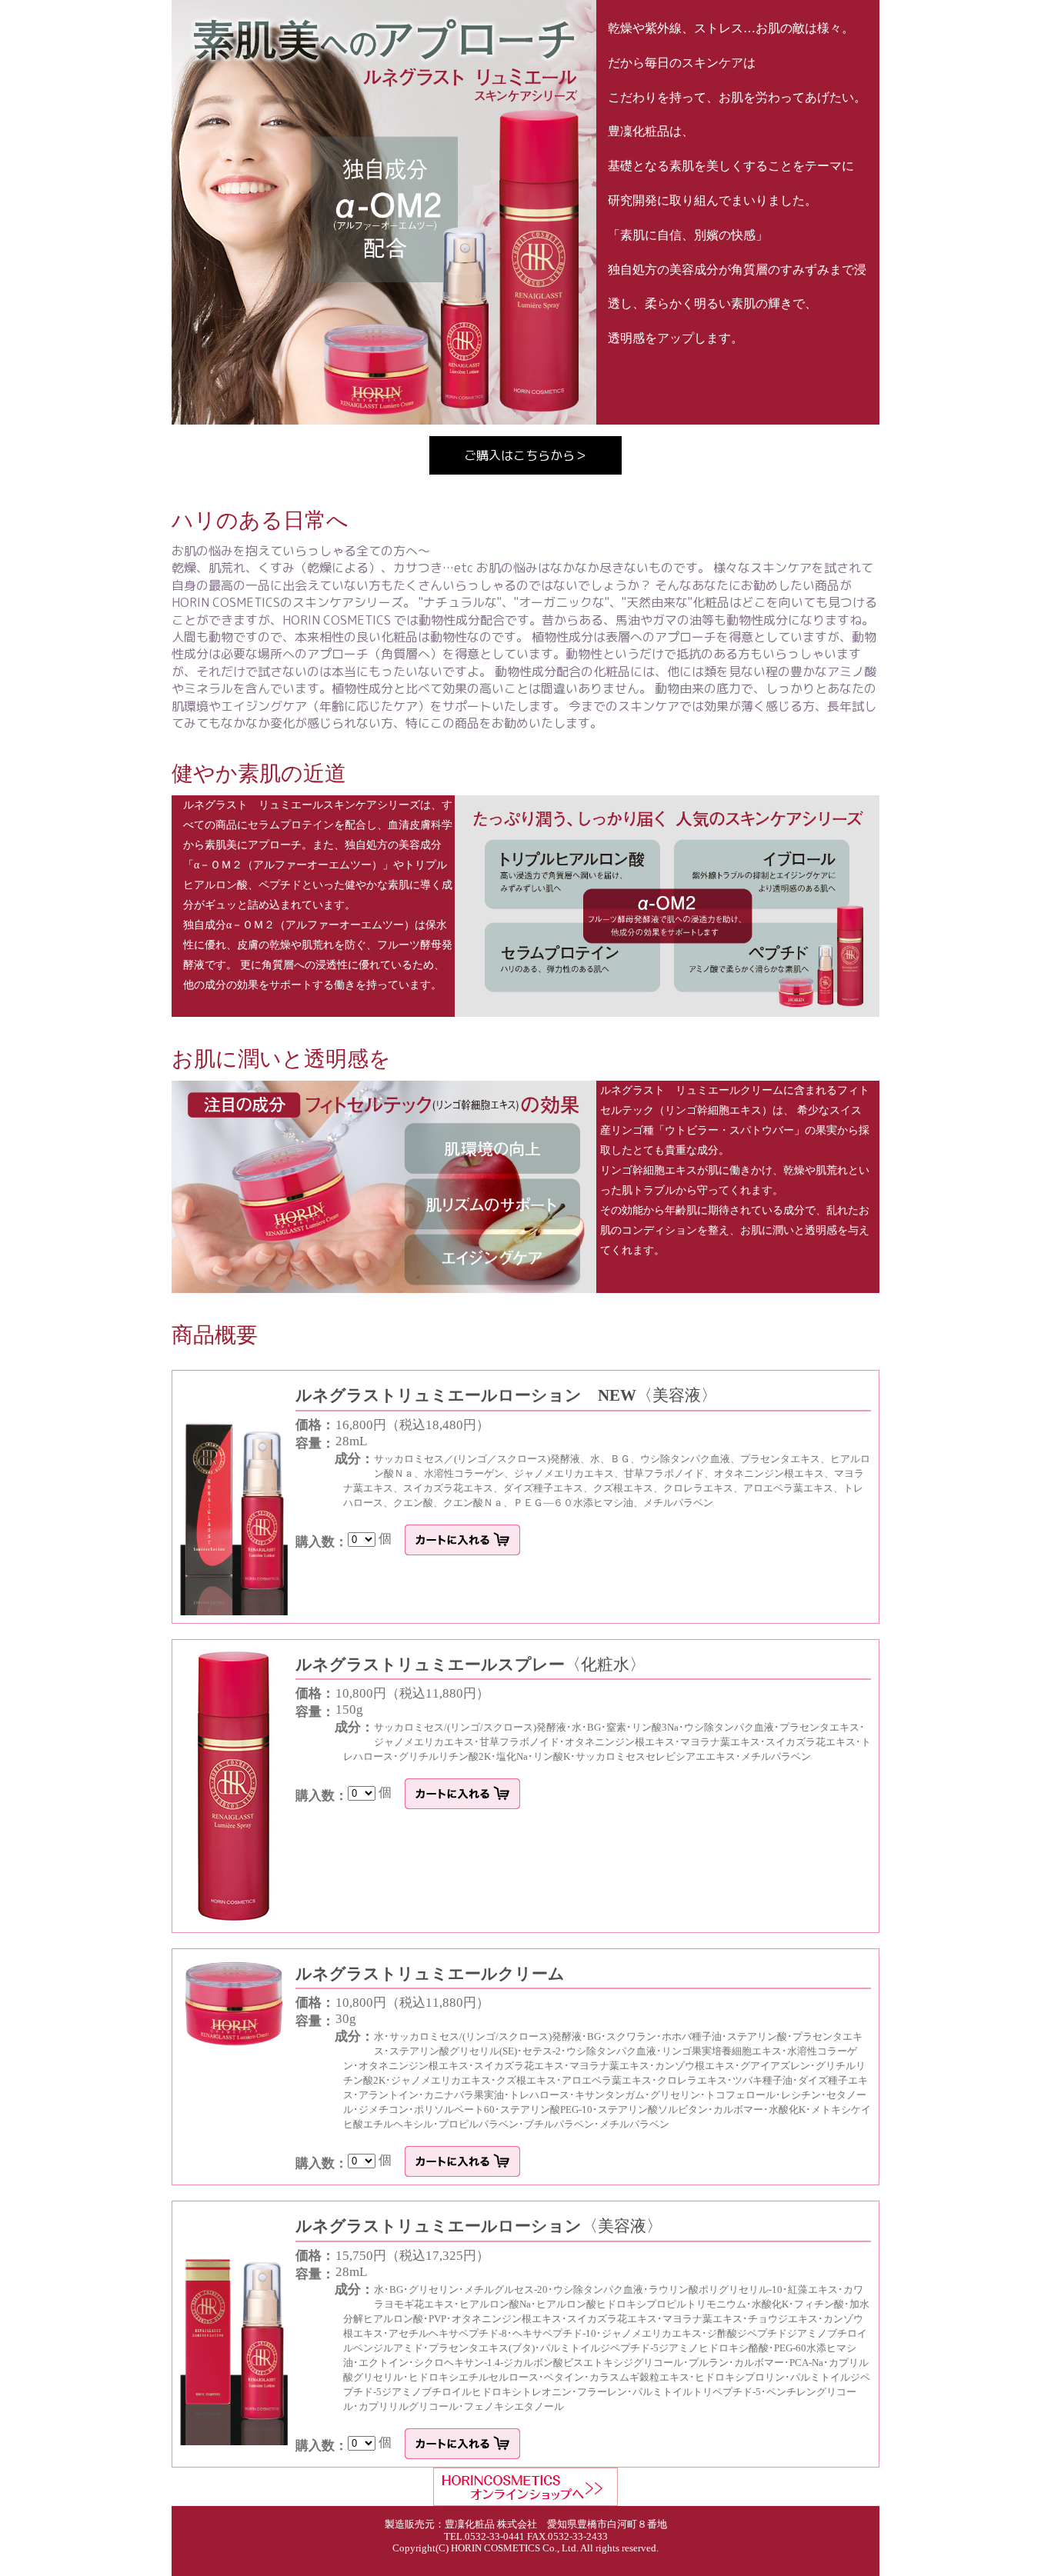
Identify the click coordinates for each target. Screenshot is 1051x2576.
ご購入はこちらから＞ (525, 455)
